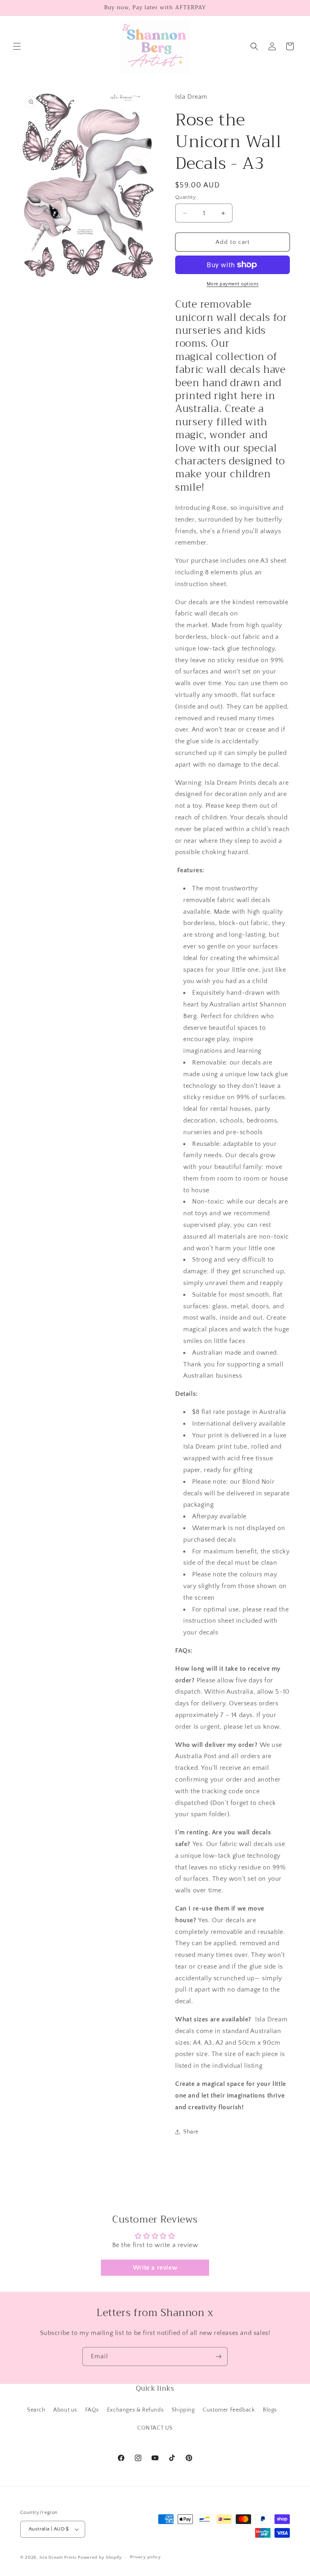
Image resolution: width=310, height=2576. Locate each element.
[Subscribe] (218, 2357)
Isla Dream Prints (58, 2557)
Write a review (155, 2268)
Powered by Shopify (100, 2557)
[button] (17, 46)
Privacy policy (146, 2557)
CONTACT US (155, 2428)
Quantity (185, 197)
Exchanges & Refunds (135, 2410)
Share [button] (191, 2132)
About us (65, 2410)
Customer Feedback (229, 2410)
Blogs (270, 2410)
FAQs (92, 2410)
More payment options (233, 284)
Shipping (183, 2410)
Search (36, 2410)
